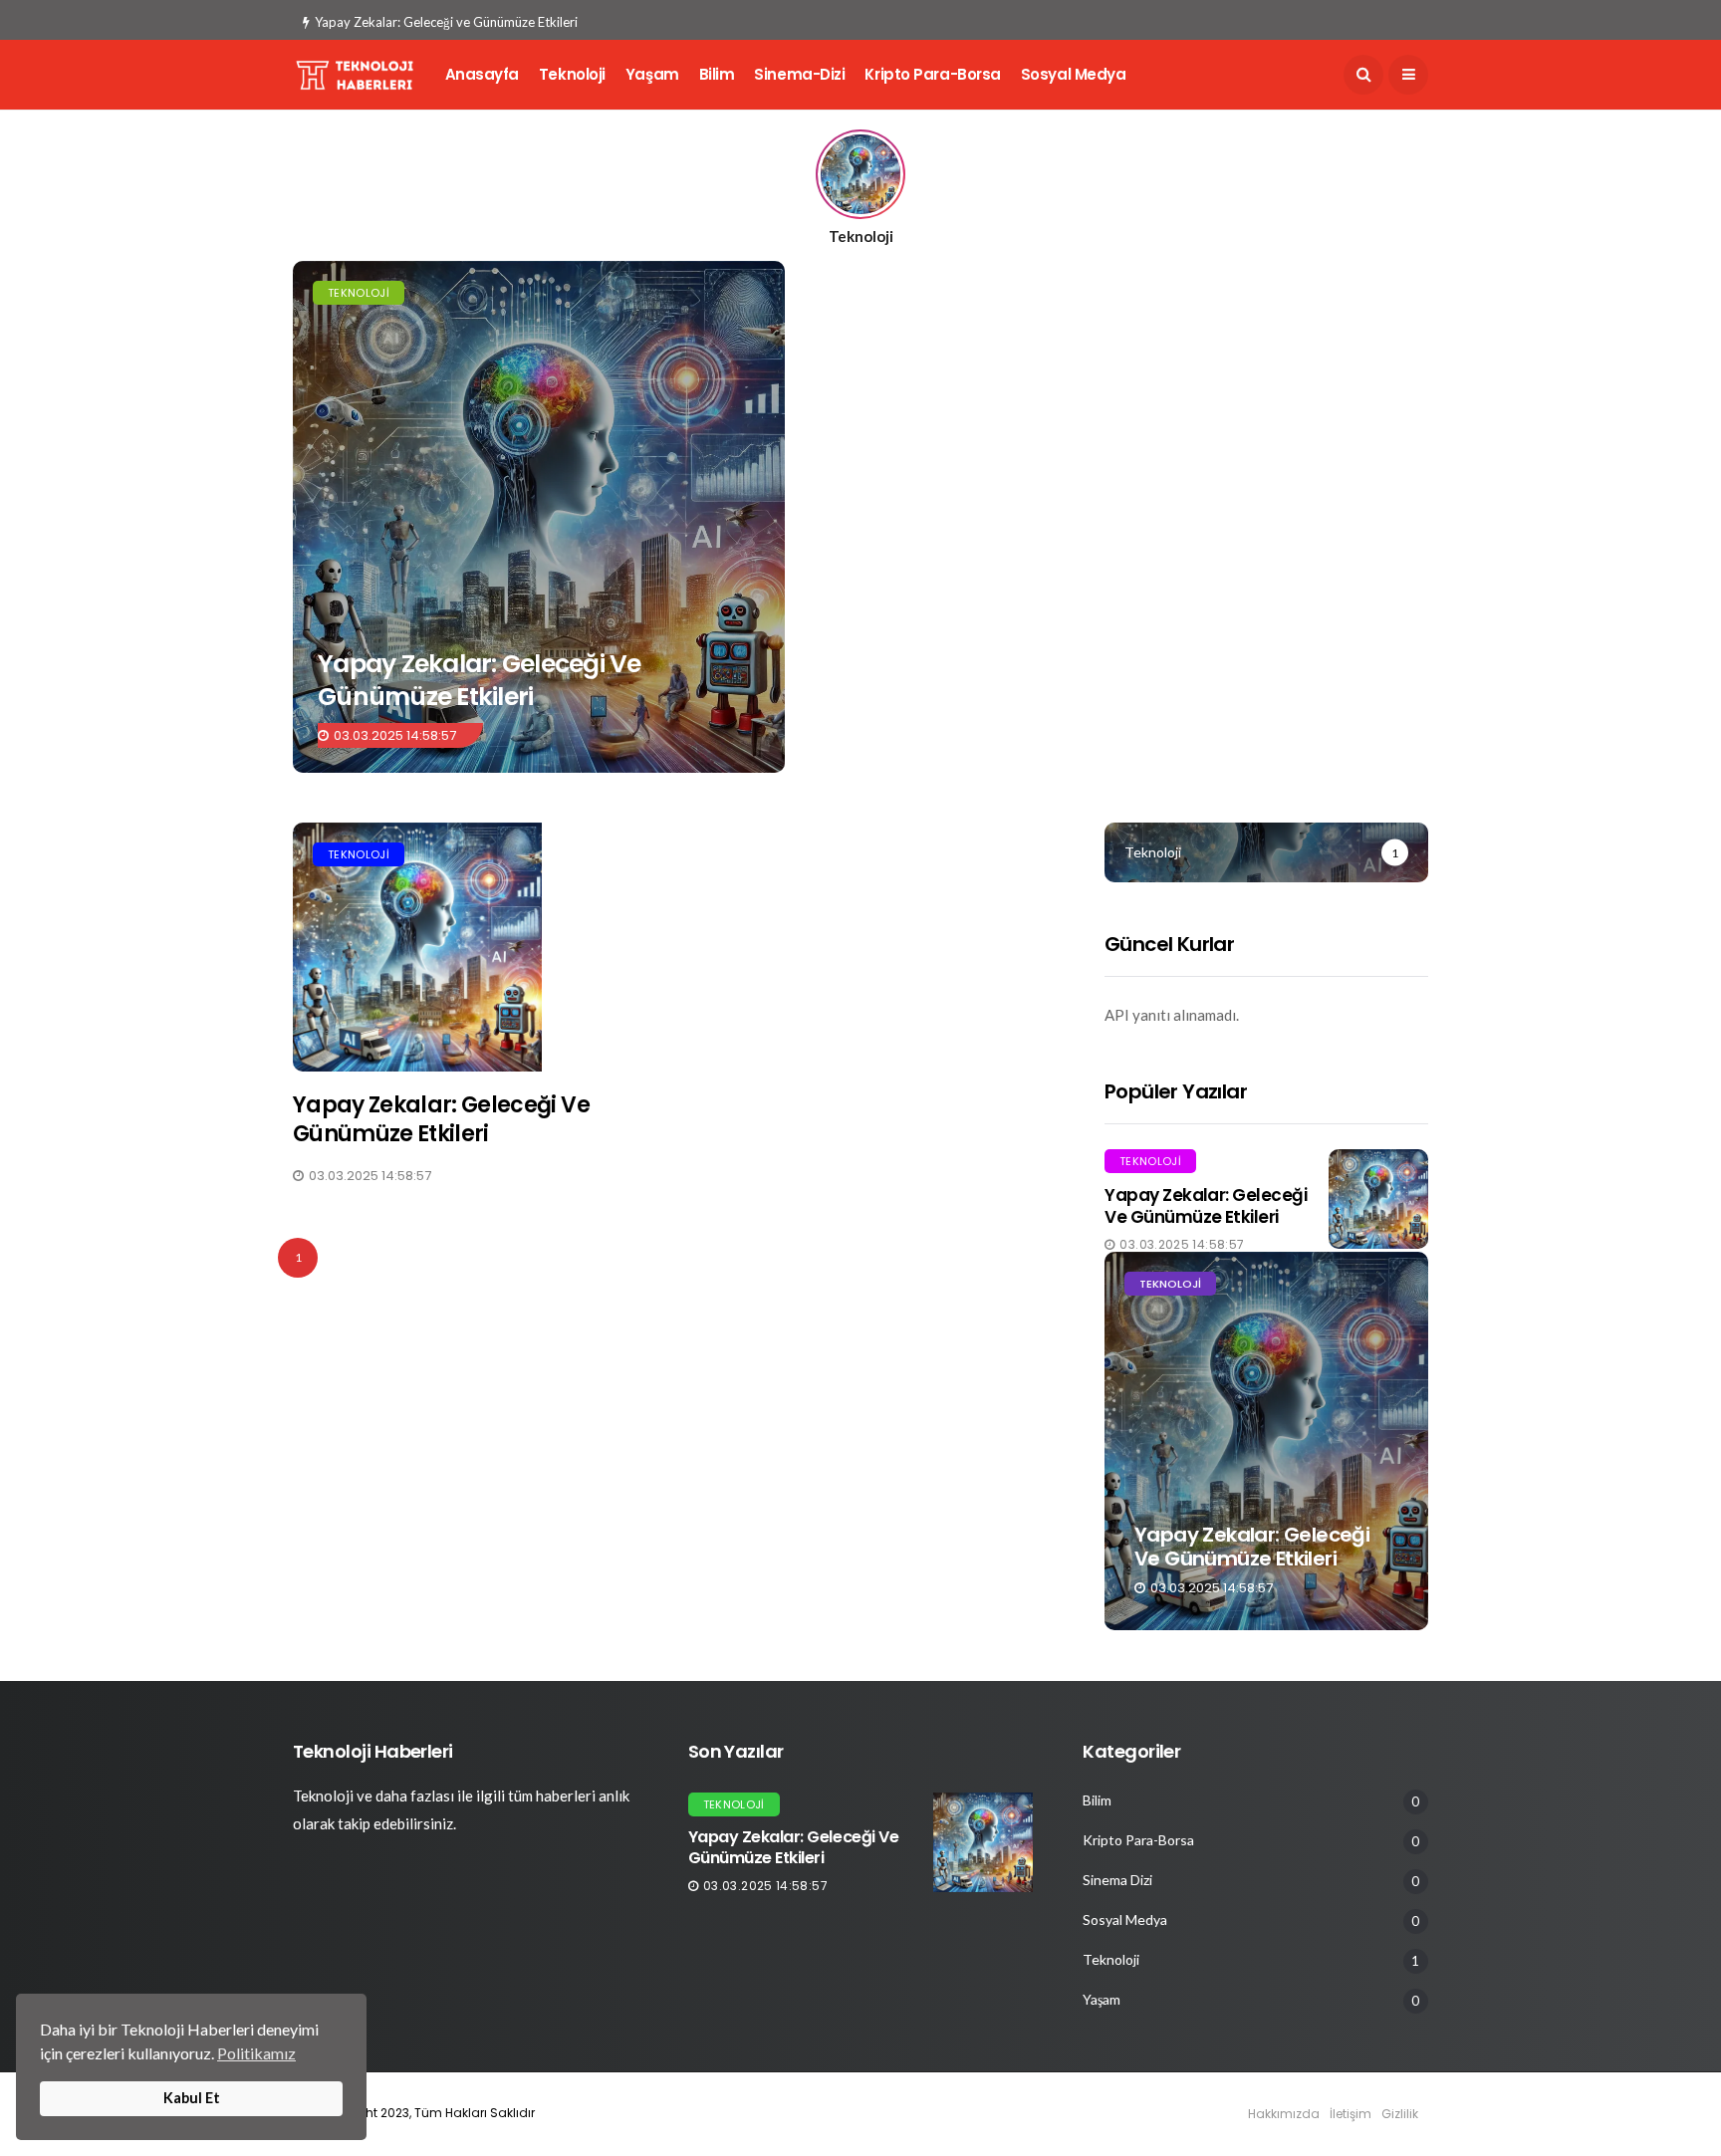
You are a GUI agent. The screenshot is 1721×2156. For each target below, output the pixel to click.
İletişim (1351, 2114)
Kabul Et (192, 2098)
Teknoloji (572, 74)
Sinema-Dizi (799, 74)
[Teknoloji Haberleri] (539, 517)
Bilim (717, 74)
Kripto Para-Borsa (932, 74)
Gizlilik (1400, 2114)
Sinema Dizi (1117, 1880)
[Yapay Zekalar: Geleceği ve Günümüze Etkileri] (475, 947)
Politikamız (256, 2053)
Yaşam (652, 74)
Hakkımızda (1284, 2114)
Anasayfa (482, 74)
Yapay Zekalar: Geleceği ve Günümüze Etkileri (446, 22)
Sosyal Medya (1074, 74)
